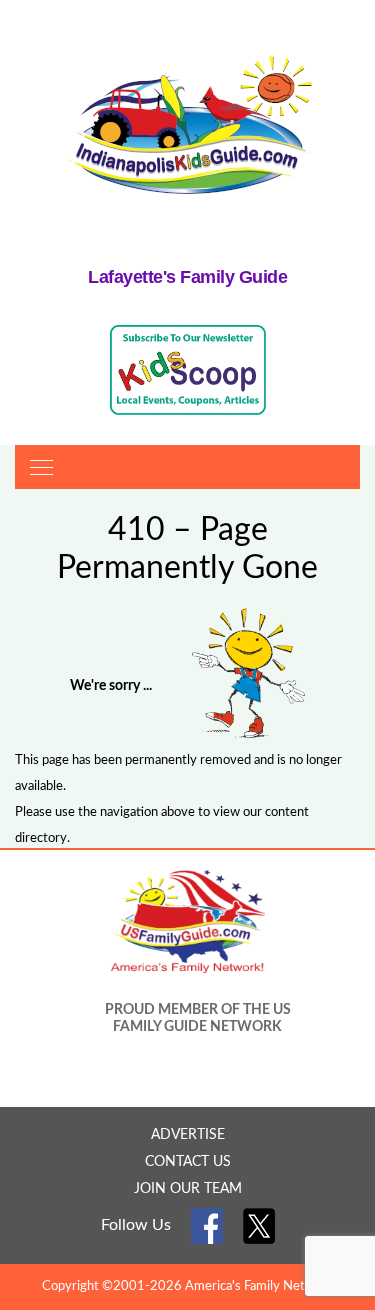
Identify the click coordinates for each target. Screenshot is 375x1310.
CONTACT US (188, 1162)
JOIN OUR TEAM (188, 1189)
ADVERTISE (188, 1135)
